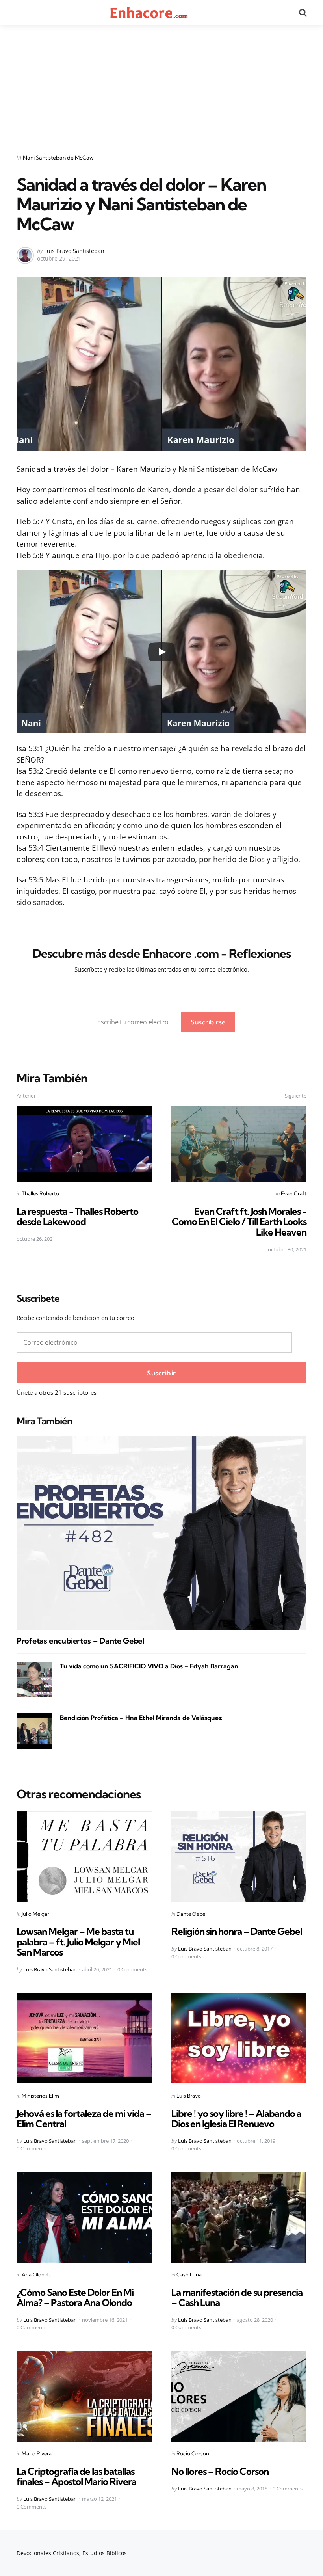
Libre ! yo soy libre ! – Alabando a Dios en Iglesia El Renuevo (236, 2118)
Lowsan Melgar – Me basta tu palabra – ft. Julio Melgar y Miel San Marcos (78, 1942)
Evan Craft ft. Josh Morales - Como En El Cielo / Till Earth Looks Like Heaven (239, 1222)
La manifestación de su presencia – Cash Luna (237, 2297)
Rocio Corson (193, 2453)
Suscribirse (208, 1022)
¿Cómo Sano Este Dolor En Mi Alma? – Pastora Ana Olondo (75, 2297)
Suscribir (161, 1373)
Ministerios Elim (40, 2096)
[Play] (161, 652)
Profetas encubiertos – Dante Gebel (80, 1641)
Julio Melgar (35, 1914)
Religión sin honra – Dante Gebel (237, 1931)
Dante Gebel (191, 1914)
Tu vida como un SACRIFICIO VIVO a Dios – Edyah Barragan (149, 1666)
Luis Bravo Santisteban (74, 251)
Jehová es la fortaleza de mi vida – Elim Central (84, 2118)
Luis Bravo (189, 2096)
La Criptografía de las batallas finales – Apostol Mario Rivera (76, 2476)
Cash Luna (189, 2274)
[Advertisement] (161, 84)
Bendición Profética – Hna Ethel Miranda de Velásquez (141, 1718)
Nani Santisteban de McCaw (58, 158)
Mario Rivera (37, 2453)
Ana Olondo (36, 2274)
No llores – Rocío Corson (220, 2471)
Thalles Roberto (40, 1193)
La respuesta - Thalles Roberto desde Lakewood (77, 1216)
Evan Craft (294, 1193)
